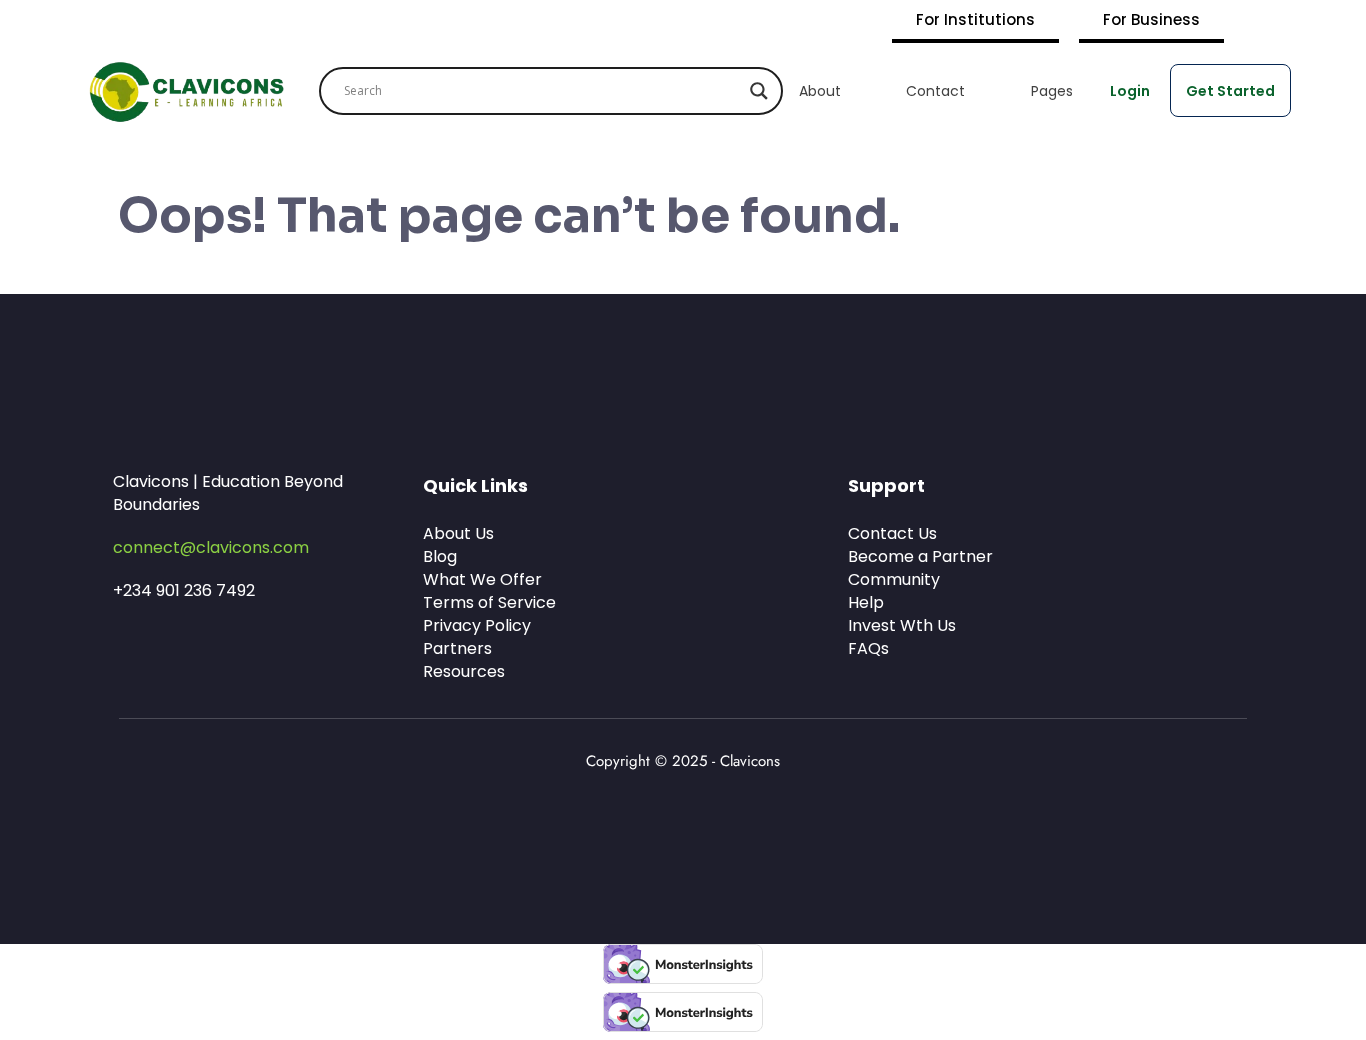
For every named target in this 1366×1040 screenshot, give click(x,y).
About (820, 91)
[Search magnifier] (759, 91)
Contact (935, 91)
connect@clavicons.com (211, 547)
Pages (1052, 91)
